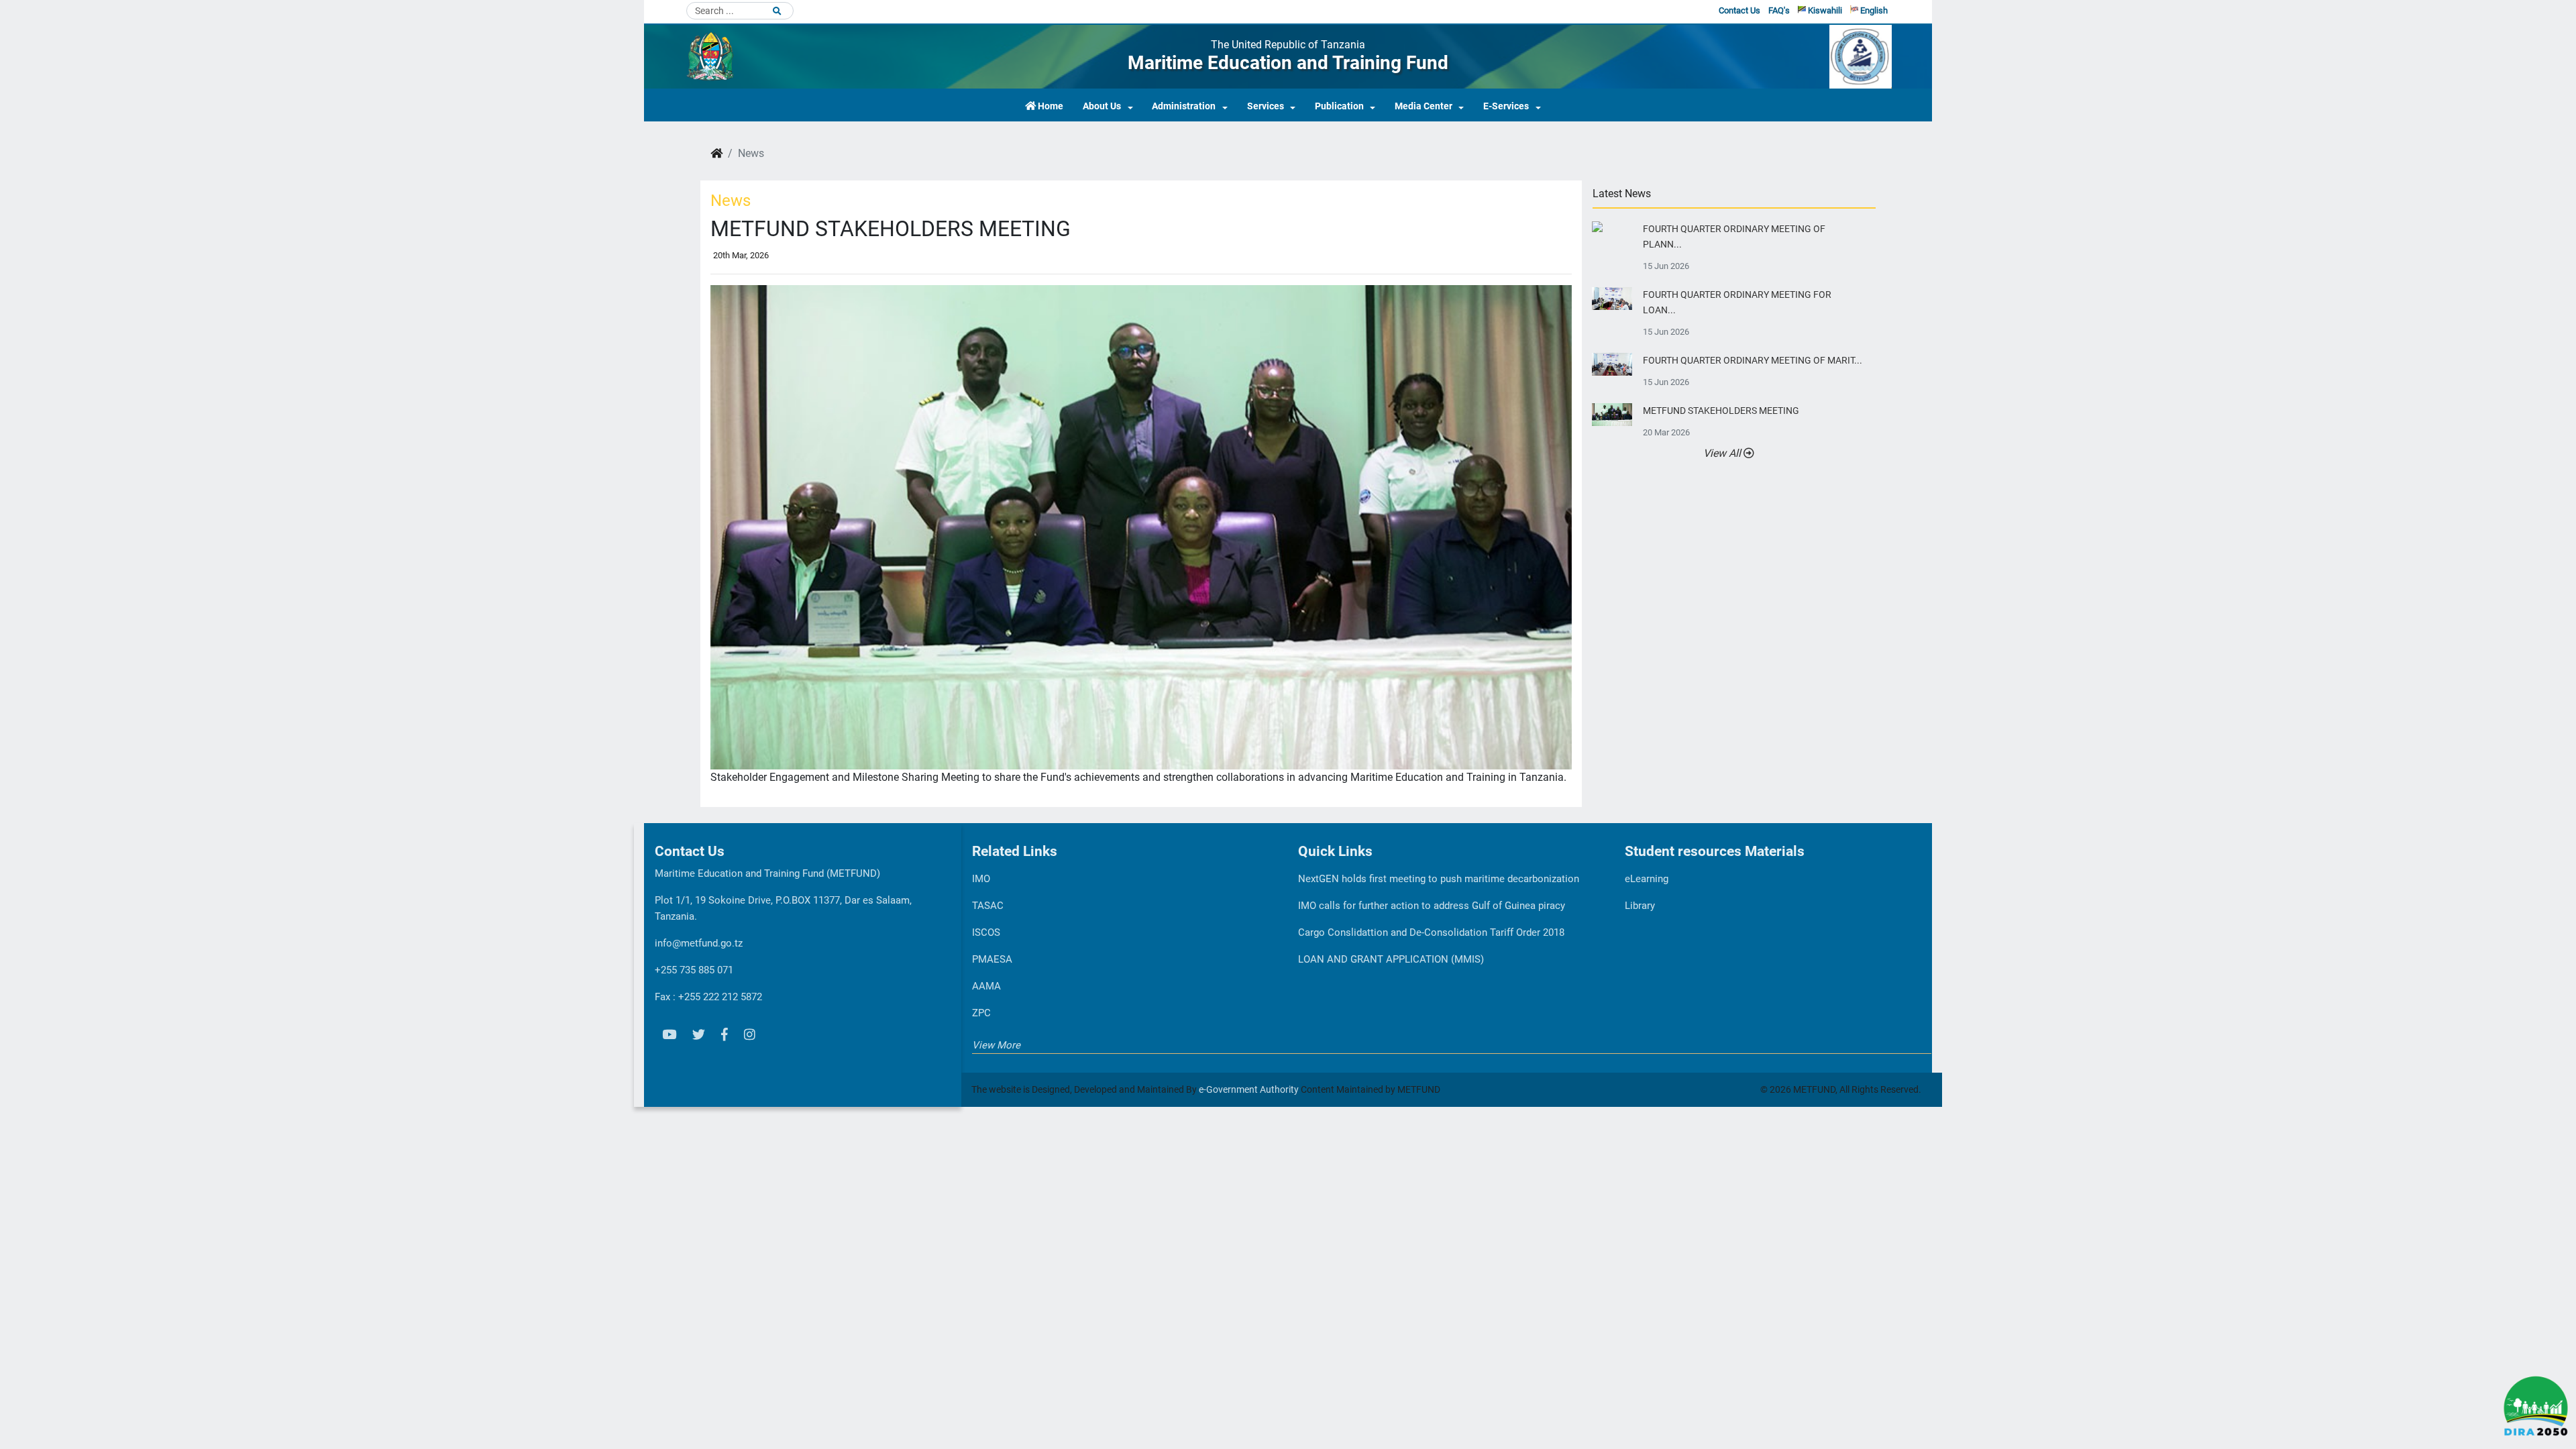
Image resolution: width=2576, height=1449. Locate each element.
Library (1640, 906)
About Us (1102, 106)
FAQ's (1779, 10)
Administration (1184, 106)
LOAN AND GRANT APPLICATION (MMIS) (1391, 959)
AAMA (986, 986)
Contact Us (1739, 10)
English (1873, 10)
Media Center (1424, 106)
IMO (981, 879)
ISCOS (986, 932)
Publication (1339, 106)
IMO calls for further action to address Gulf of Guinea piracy (1432, 906)
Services (1266, 106)
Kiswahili (1824, 10)
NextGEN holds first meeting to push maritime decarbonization (1439, 879)
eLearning (1647, 879)
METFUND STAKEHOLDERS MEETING (1721, 411)
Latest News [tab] (1622, 194)
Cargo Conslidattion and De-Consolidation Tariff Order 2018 (1431, 932)
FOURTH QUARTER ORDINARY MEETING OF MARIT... (1753, 361)
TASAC (988, 906)
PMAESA (992, 959)
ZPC (981, 1013)
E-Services (1506, 106)
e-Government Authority (1249, 1089)
